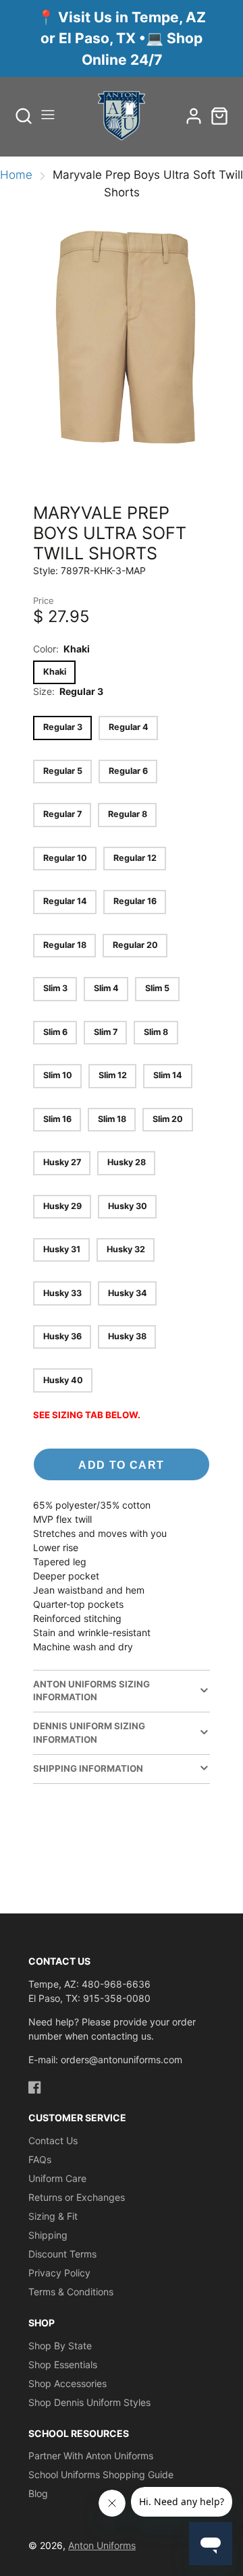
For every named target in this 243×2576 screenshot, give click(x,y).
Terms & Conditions (71, 2292)
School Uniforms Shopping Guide (101, 2474)
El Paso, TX (97, 38)
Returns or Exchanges (77, 2197)
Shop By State (60, 2346)
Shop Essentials (63, 2364)
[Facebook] (35, 2087)
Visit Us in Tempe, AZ (132, 17)
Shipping (48, 2235)
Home (16, 175)
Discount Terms (62, 2254)
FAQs (40, 2159)
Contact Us (53, 2140)
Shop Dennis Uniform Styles (89, 2402)
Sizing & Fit (53, 2216)
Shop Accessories (67, 2383)
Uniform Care (57, 2178)
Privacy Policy (59, 2273)
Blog (38, 2493)
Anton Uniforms (102, 2545)
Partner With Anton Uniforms (91, 2456)
